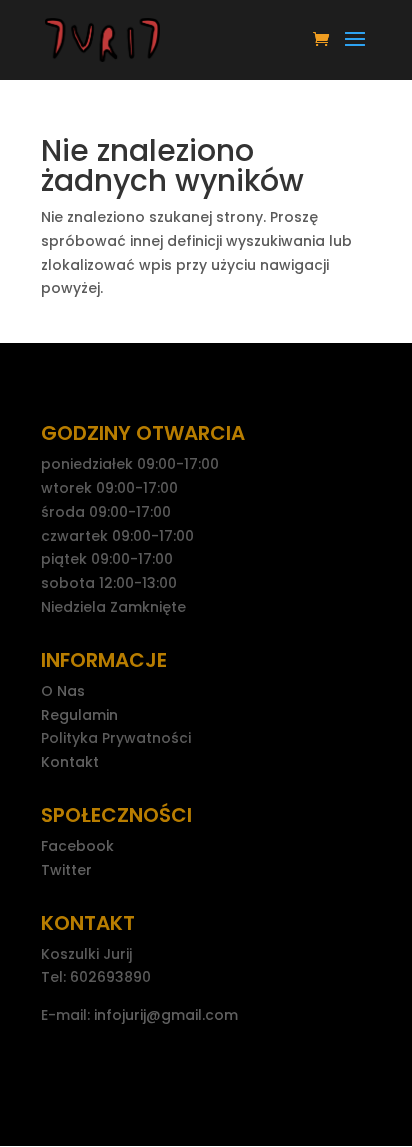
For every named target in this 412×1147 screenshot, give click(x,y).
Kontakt (70, 762)
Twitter (66, 870)
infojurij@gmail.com (166, 1015)
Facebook (77, 846)
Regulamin (79, 715)
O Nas (63, 691)
